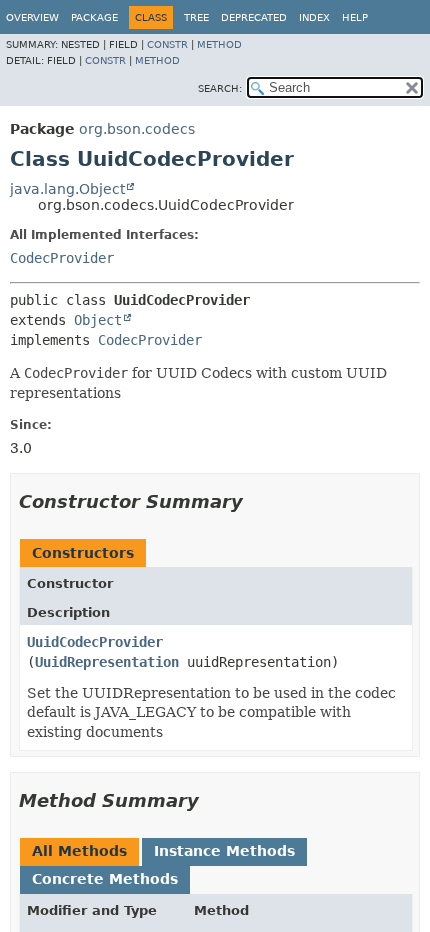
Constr (167, 44)
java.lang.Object (67, 189)
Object (98, 320)
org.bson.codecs (137, 129)
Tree (196, 17)
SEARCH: (220, 88)
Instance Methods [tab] (224, 851)
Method (219, 44)
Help (355, 17)
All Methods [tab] (79, 851)
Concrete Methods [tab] (105, 879)
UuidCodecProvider (95, 642)
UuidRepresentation (107, 662)
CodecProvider (62, 258)
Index (314, 17)
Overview (32, 17)
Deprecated (254, 17)
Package (94, 17)
